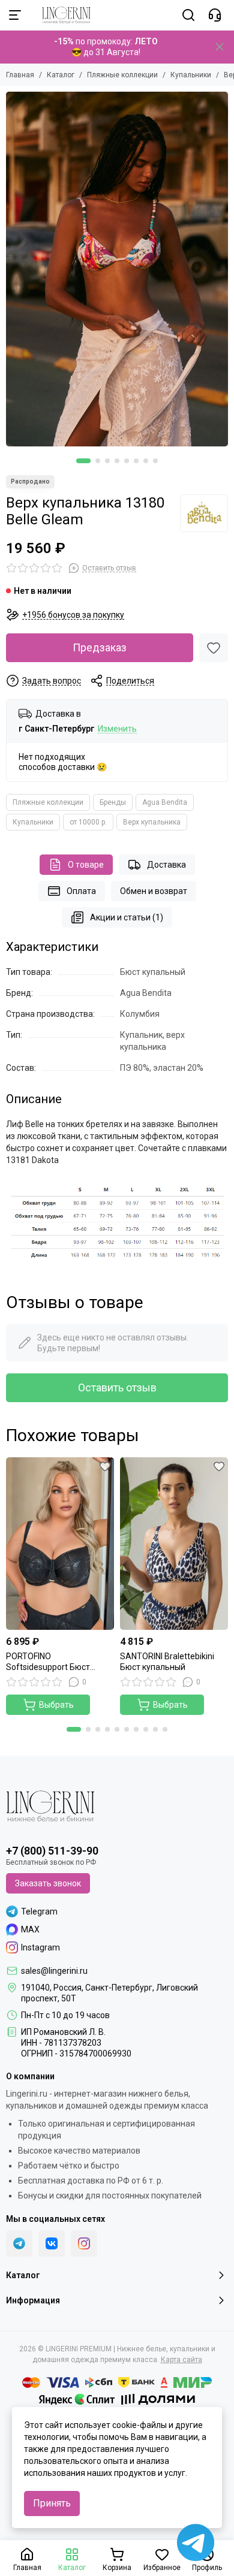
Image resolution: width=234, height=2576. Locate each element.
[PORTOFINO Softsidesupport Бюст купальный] (60, 1544)
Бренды (113, 802)
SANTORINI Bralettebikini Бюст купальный (167, 1662)
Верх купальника (152, 822)
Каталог (61, 75)
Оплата (81, 891)
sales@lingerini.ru (54, 1971)
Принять (52, 2503)
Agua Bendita (165, 802)
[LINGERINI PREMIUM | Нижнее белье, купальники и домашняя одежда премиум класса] (60, 15)
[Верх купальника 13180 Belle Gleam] (117, 269)
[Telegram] (19, 2243)
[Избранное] (214, 648)
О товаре (86, 865)
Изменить (117, 729)
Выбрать (56, 1705)
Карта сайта (181, 2360)
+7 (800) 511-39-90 (52, 1851)
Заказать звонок (48, 1883)
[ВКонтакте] (52, 2243)
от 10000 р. (88, 822)
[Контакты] (215, 15)
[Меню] (15, 15)
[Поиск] (188, 15)
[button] (83, 461)
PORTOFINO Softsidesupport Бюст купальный (48, 1662)
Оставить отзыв (117, 1387)
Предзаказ (100, 647)
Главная (20, 75)
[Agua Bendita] (204, 513)
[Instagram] (84, 2243)
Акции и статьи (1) (127, 917)
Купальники (191, 75)
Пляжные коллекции (122, 75)
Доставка (166, 865)
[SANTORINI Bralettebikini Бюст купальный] (174, 1544)
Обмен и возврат (154, 891)
